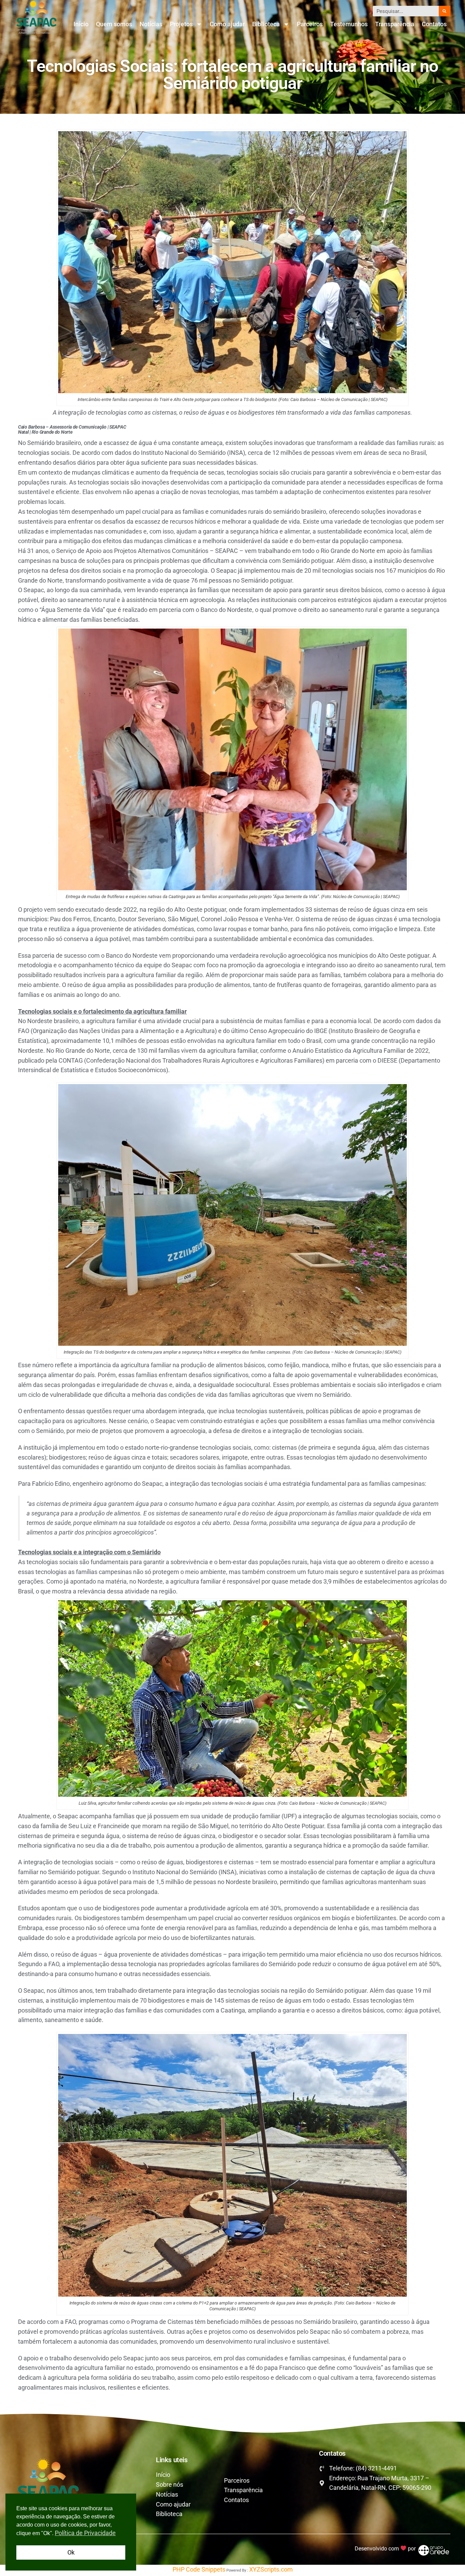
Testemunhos (349, 24)
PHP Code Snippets (199, 2569)
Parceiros (310, 24)
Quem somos (114, 24)
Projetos (181, 24)
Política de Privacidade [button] (85, 2533)
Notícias (151, 24)
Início (81, 24)
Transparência (395, 24)
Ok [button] (71, 2552)
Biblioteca (266, 24)
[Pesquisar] (445, 11)
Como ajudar (227, 24)
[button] (233, 1415)
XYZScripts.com (271, 2569)
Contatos (434, 24)
